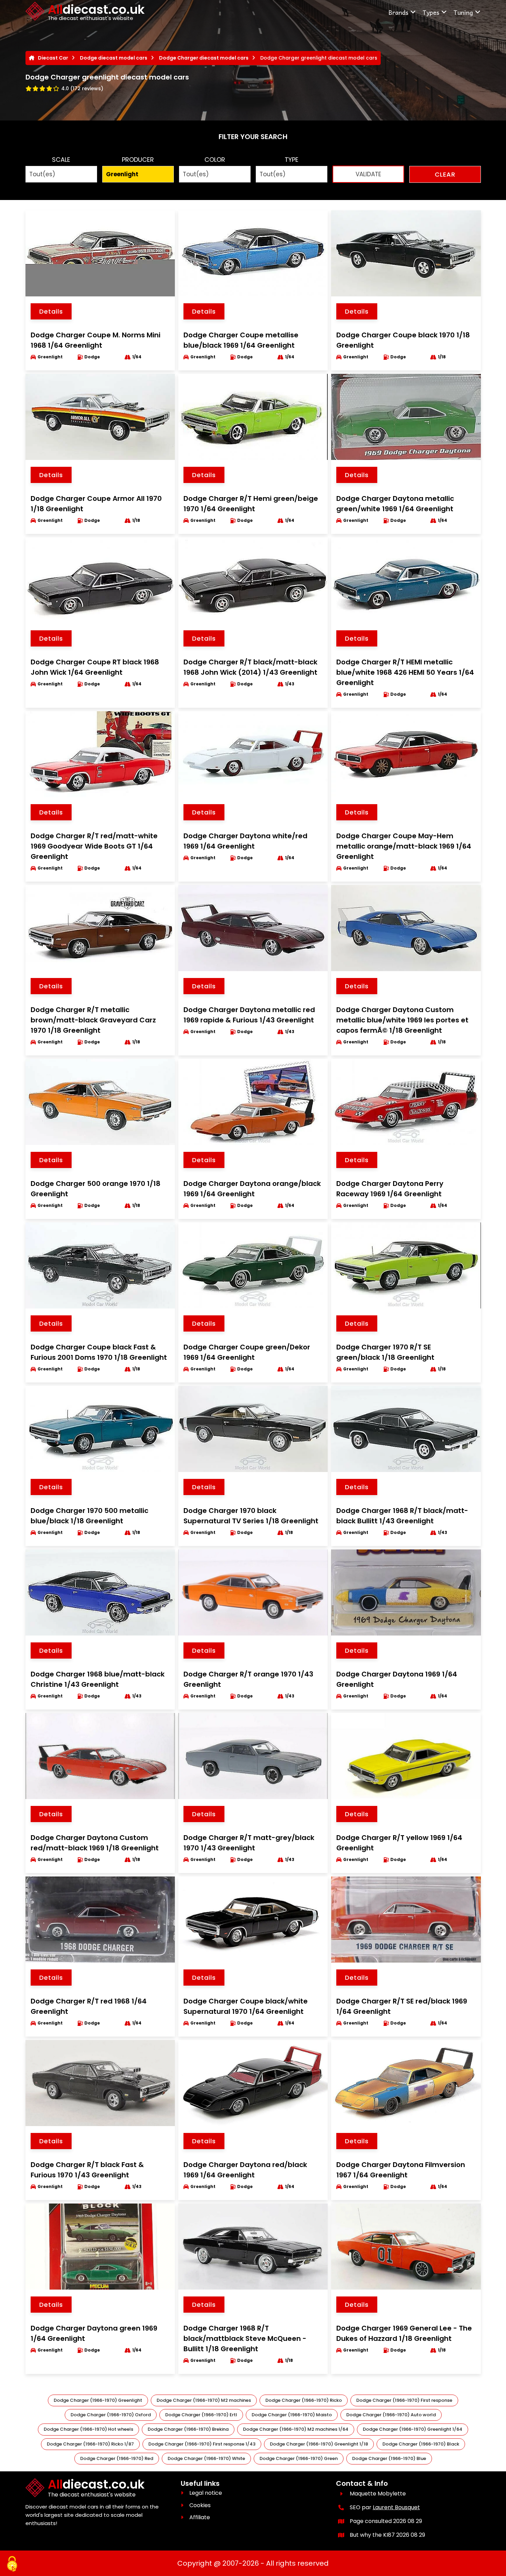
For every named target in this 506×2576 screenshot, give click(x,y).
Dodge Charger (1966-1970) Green (299, 2458)
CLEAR (445, 174)
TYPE (292, 160)
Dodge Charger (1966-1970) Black (421, 2444)
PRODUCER (138, 160)
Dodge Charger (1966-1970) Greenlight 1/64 (413, 2429)
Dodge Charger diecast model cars (204, 58)
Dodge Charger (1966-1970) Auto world (391, 2415)
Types (431, 12)
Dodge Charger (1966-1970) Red (117, 2458)
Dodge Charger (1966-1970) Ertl (201, 2415)
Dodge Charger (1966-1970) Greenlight (98, 2400)
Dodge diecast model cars (114, 58)
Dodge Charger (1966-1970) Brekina (188, 2429)
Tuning (463, 12)
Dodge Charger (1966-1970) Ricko (304, 2400)
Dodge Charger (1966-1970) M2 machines (204, 2400)
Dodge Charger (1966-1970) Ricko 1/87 (90, 2444)
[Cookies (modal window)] (12, 2564)
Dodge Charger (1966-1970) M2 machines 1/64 (296, 2429)
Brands (398, 12)
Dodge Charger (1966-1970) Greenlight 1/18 (319, 2444)
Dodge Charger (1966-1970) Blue (389, 2458)
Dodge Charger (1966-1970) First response (404, 2400)
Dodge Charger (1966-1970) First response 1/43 (202, 2444)
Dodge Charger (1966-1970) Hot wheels (88, 2429)
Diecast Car (53, 58)
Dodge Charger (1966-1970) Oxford (111, 2415)
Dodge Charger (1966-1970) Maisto (292, 2415)
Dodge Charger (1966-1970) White (206, 2458)
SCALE (61, 160)
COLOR (215, 160)
